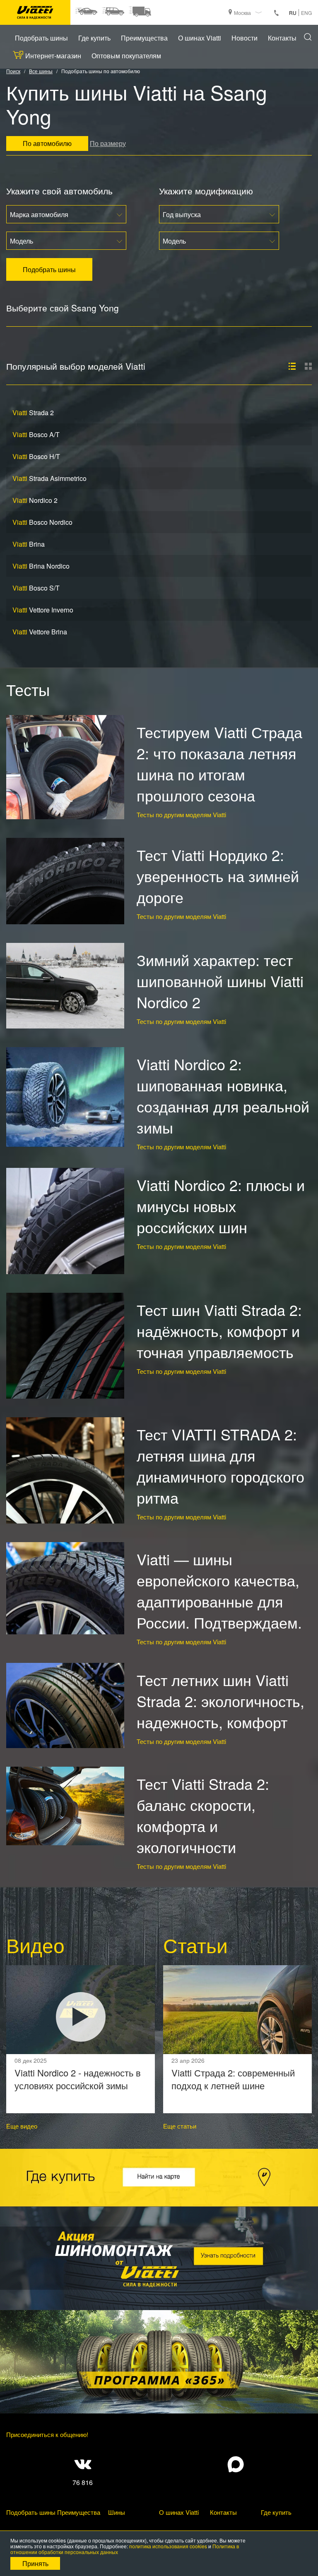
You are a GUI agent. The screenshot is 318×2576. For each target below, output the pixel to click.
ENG (306, 13)
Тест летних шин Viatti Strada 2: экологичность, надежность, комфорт (220, 1701)
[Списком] (292, 366)
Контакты (282, 38)
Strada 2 (33, 413)
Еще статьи (180, 2126)
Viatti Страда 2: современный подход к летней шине (233, 2079)
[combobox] (66, 214)
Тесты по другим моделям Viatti (181, 814)
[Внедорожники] (113, 12)
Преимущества (144, 38)
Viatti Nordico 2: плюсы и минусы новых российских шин (221, 1206)
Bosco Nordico (42, 522)
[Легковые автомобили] (86, 12)
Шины (117, 2512)
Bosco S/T (36, 588)
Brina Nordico (41, 566)
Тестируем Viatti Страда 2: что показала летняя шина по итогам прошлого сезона (219, 763)
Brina (29, 544)
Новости (245, 38)
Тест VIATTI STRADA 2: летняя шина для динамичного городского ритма (220, 1466)
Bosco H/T (36, 456)
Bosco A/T (36, 434)
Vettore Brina (40, 632)
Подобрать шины (41, 38)
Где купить (94, 38)
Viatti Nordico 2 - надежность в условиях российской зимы (78, 2079)
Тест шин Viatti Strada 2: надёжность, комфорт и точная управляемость (219, 1331)
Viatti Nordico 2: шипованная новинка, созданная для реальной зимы (223, 1095)
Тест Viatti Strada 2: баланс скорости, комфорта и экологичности (203, 1815)
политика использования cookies (168, 2546)
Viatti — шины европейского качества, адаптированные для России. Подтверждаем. (219, 1591)
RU (293, 13)
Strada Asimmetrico (49, 478)
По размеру (108, 143)
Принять (35, 2563)
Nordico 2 (35, 500)
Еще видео (22, 2126)
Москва (242, 13)
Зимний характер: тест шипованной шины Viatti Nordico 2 (220, 981)
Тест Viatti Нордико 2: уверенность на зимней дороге (218, 876)
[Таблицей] (308, 366)
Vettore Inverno (43, 610)
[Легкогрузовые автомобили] (140, 12)
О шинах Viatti (200, 38)
